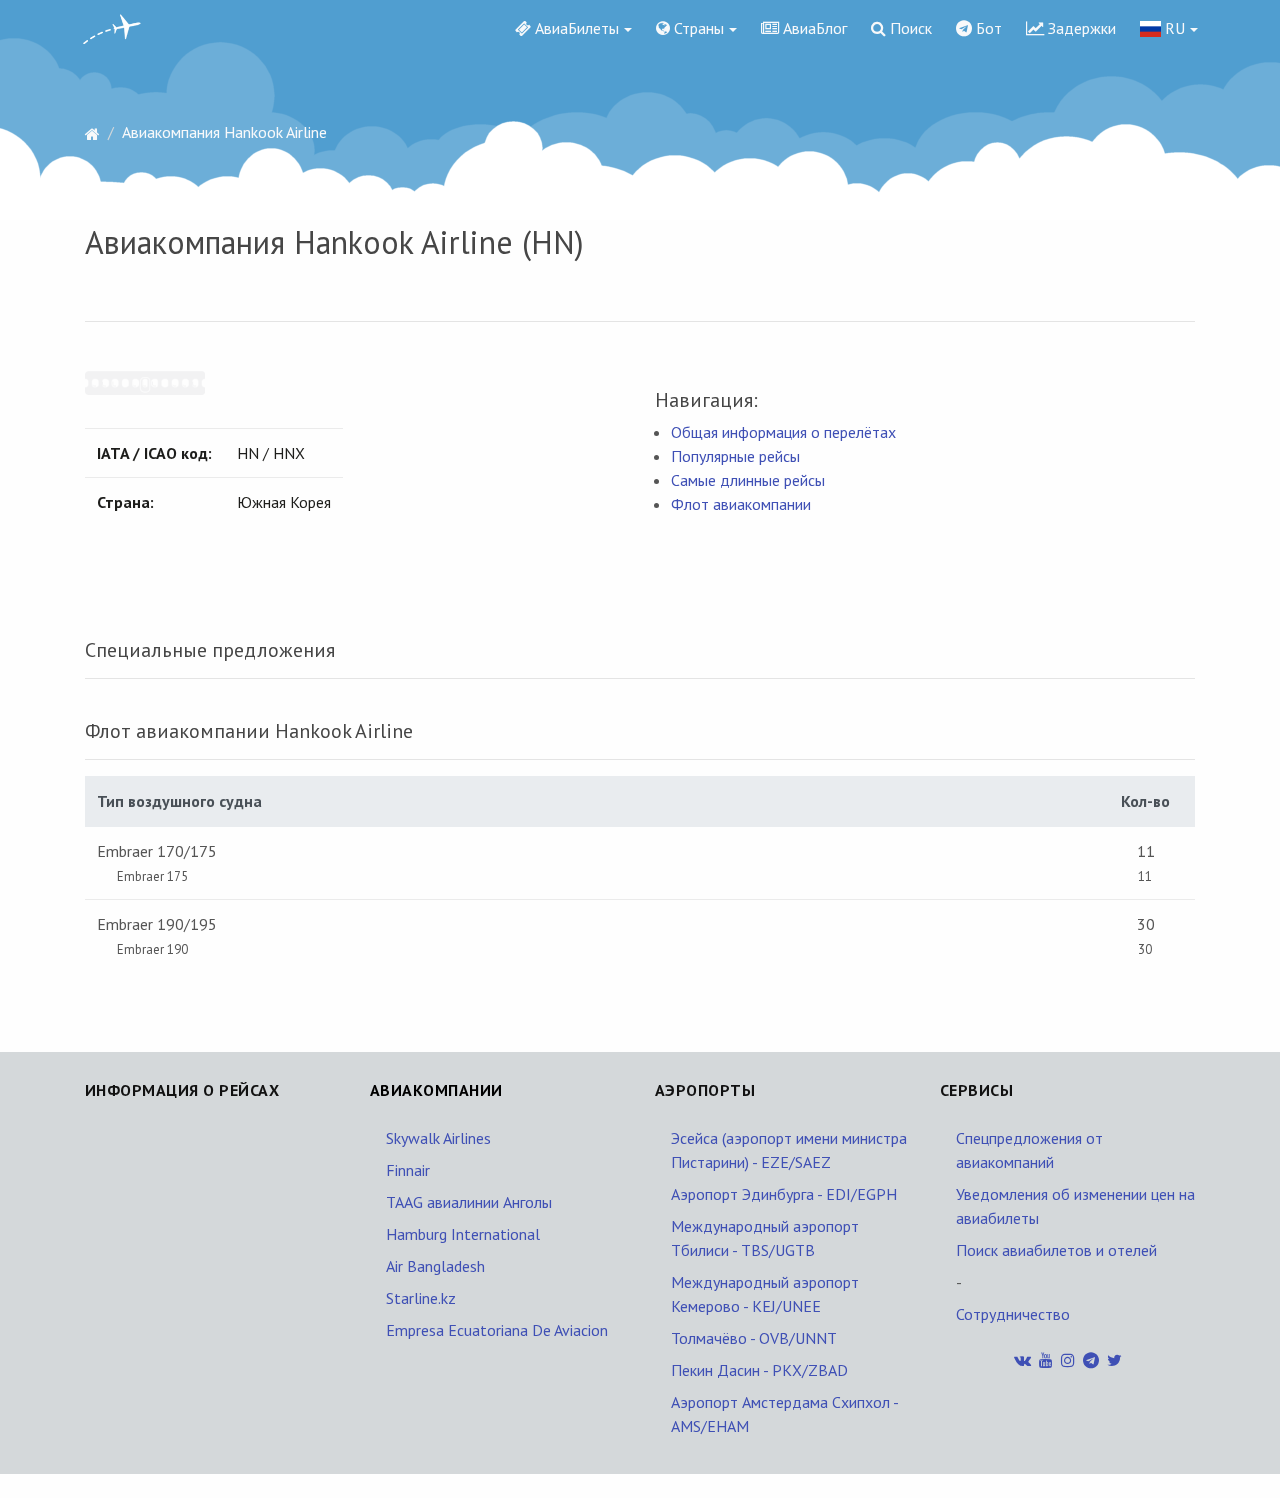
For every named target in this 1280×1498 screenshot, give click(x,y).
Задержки (1080, 28)
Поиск (909, 28)
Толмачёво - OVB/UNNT (754, 1338)
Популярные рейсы (735, 456)
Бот (987, 28)
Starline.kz (421, 1298)
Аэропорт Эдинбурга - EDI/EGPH (784, 1194)
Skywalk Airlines (438, 1138)
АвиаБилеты (575, 28)
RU (1173, 28)
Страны (697, 28)
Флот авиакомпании (741, 504)
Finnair (408, 1170)
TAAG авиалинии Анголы (469, 1202)
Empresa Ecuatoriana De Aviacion (497, 1330)
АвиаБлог (813, 28)
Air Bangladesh (435, 1266)
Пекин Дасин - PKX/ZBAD (759, 1370)
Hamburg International (463, 1234)
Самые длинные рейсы (748, 480)
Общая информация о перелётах (783, 432)
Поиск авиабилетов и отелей (1056, 1250)
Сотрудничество (1013, 1314)
